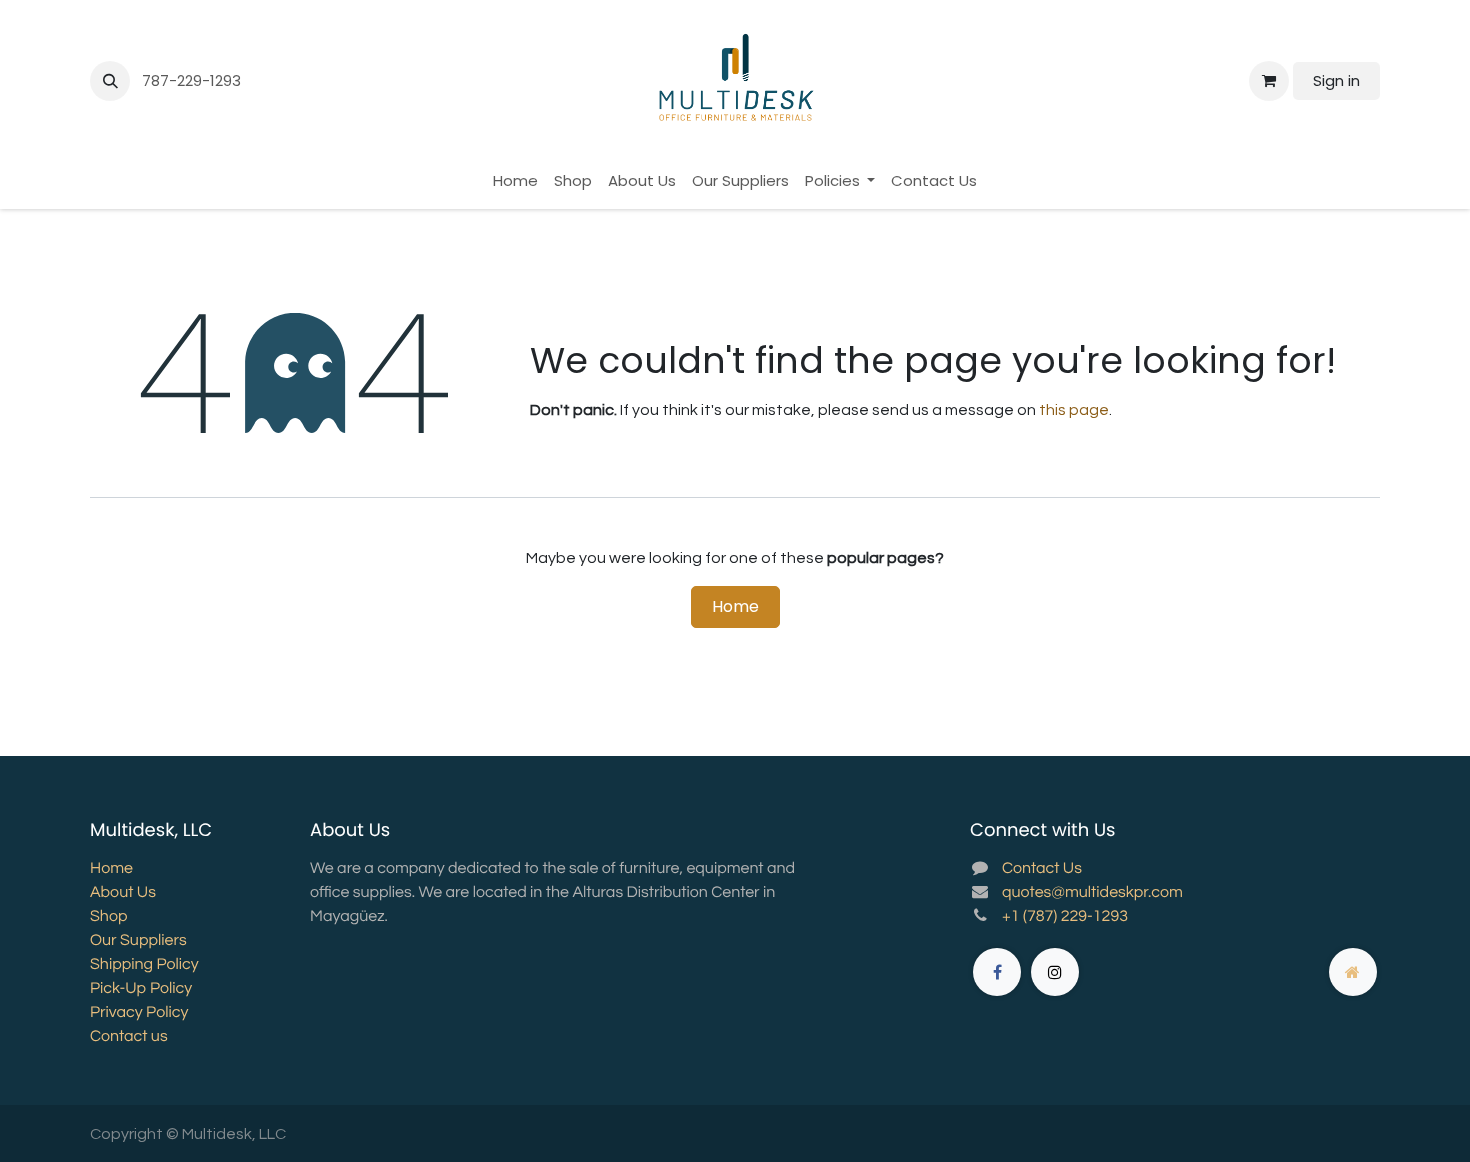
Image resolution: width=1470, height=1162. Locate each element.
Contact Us (1042, 869)
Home (735, 606)
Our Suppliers (138, 941)
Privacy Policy (139, 1013)
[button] (110, 81)
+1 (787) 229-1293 (1065, 917)
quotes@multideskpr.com (1092, 893)
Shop (108, 917)
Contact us (129, 1037)
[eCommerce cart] (1269, 81)
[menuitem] (515, 181)
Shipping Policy (144, 965)
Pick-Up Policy (141, 989)
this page (1074, 410)
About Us (123, 893)
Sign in (1336, 80)
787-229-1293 (193, 80)
